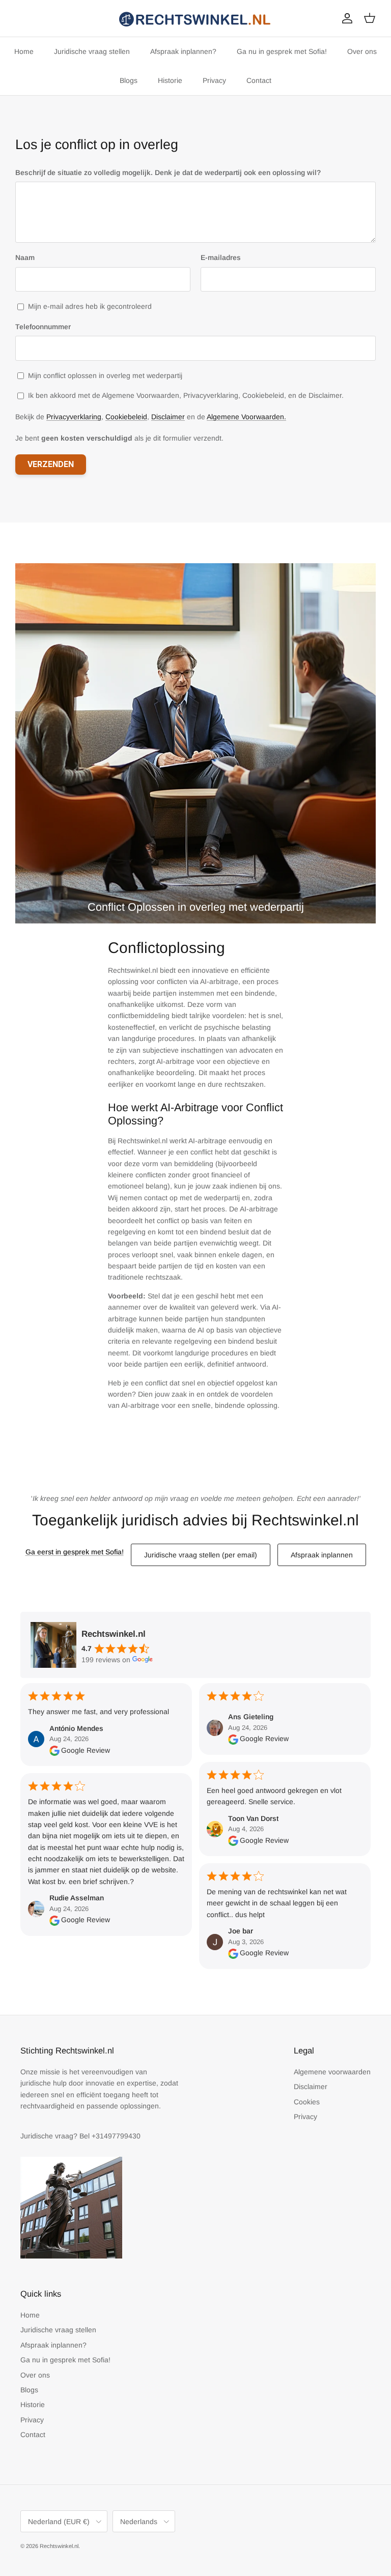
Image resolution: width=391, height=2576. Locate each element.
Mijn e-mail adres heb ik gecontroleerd (90, 306)
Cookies (307, 2102)
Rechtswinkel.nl (59, 2546)
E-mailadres (221, 257)
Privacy (214, 80)
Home (24, 51)
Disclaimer (168, 417)
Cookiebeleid (126, 417)
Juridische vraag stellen (92, 51)
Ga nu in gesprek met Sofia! (282, 51)
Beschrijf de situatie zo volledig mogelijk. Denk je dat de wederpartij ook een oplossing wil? (168, 172)
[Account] (345, 18)
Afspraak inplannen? (183, 51)
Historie (170, 80)
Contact (259, 80)
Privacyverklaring (74, 417)
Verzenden (51, 464)
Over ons (362, 51)
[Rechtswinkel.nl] (195, 18)
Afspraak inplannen (322, 1555)
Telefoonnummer (43, 327)
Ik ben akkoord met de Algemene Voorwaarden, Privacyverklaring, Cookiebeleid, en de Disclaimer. (186, 395)
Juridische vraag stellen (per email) (201, 1555)
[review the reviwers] (54, 1750)
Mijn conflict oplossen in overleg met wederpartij (105, 375)
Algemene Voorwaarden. (246, 417)
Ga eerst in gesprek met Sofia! (75, 1552)
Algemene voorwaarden (332, 2072)
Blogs (129, 80)
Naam (25, 257)
